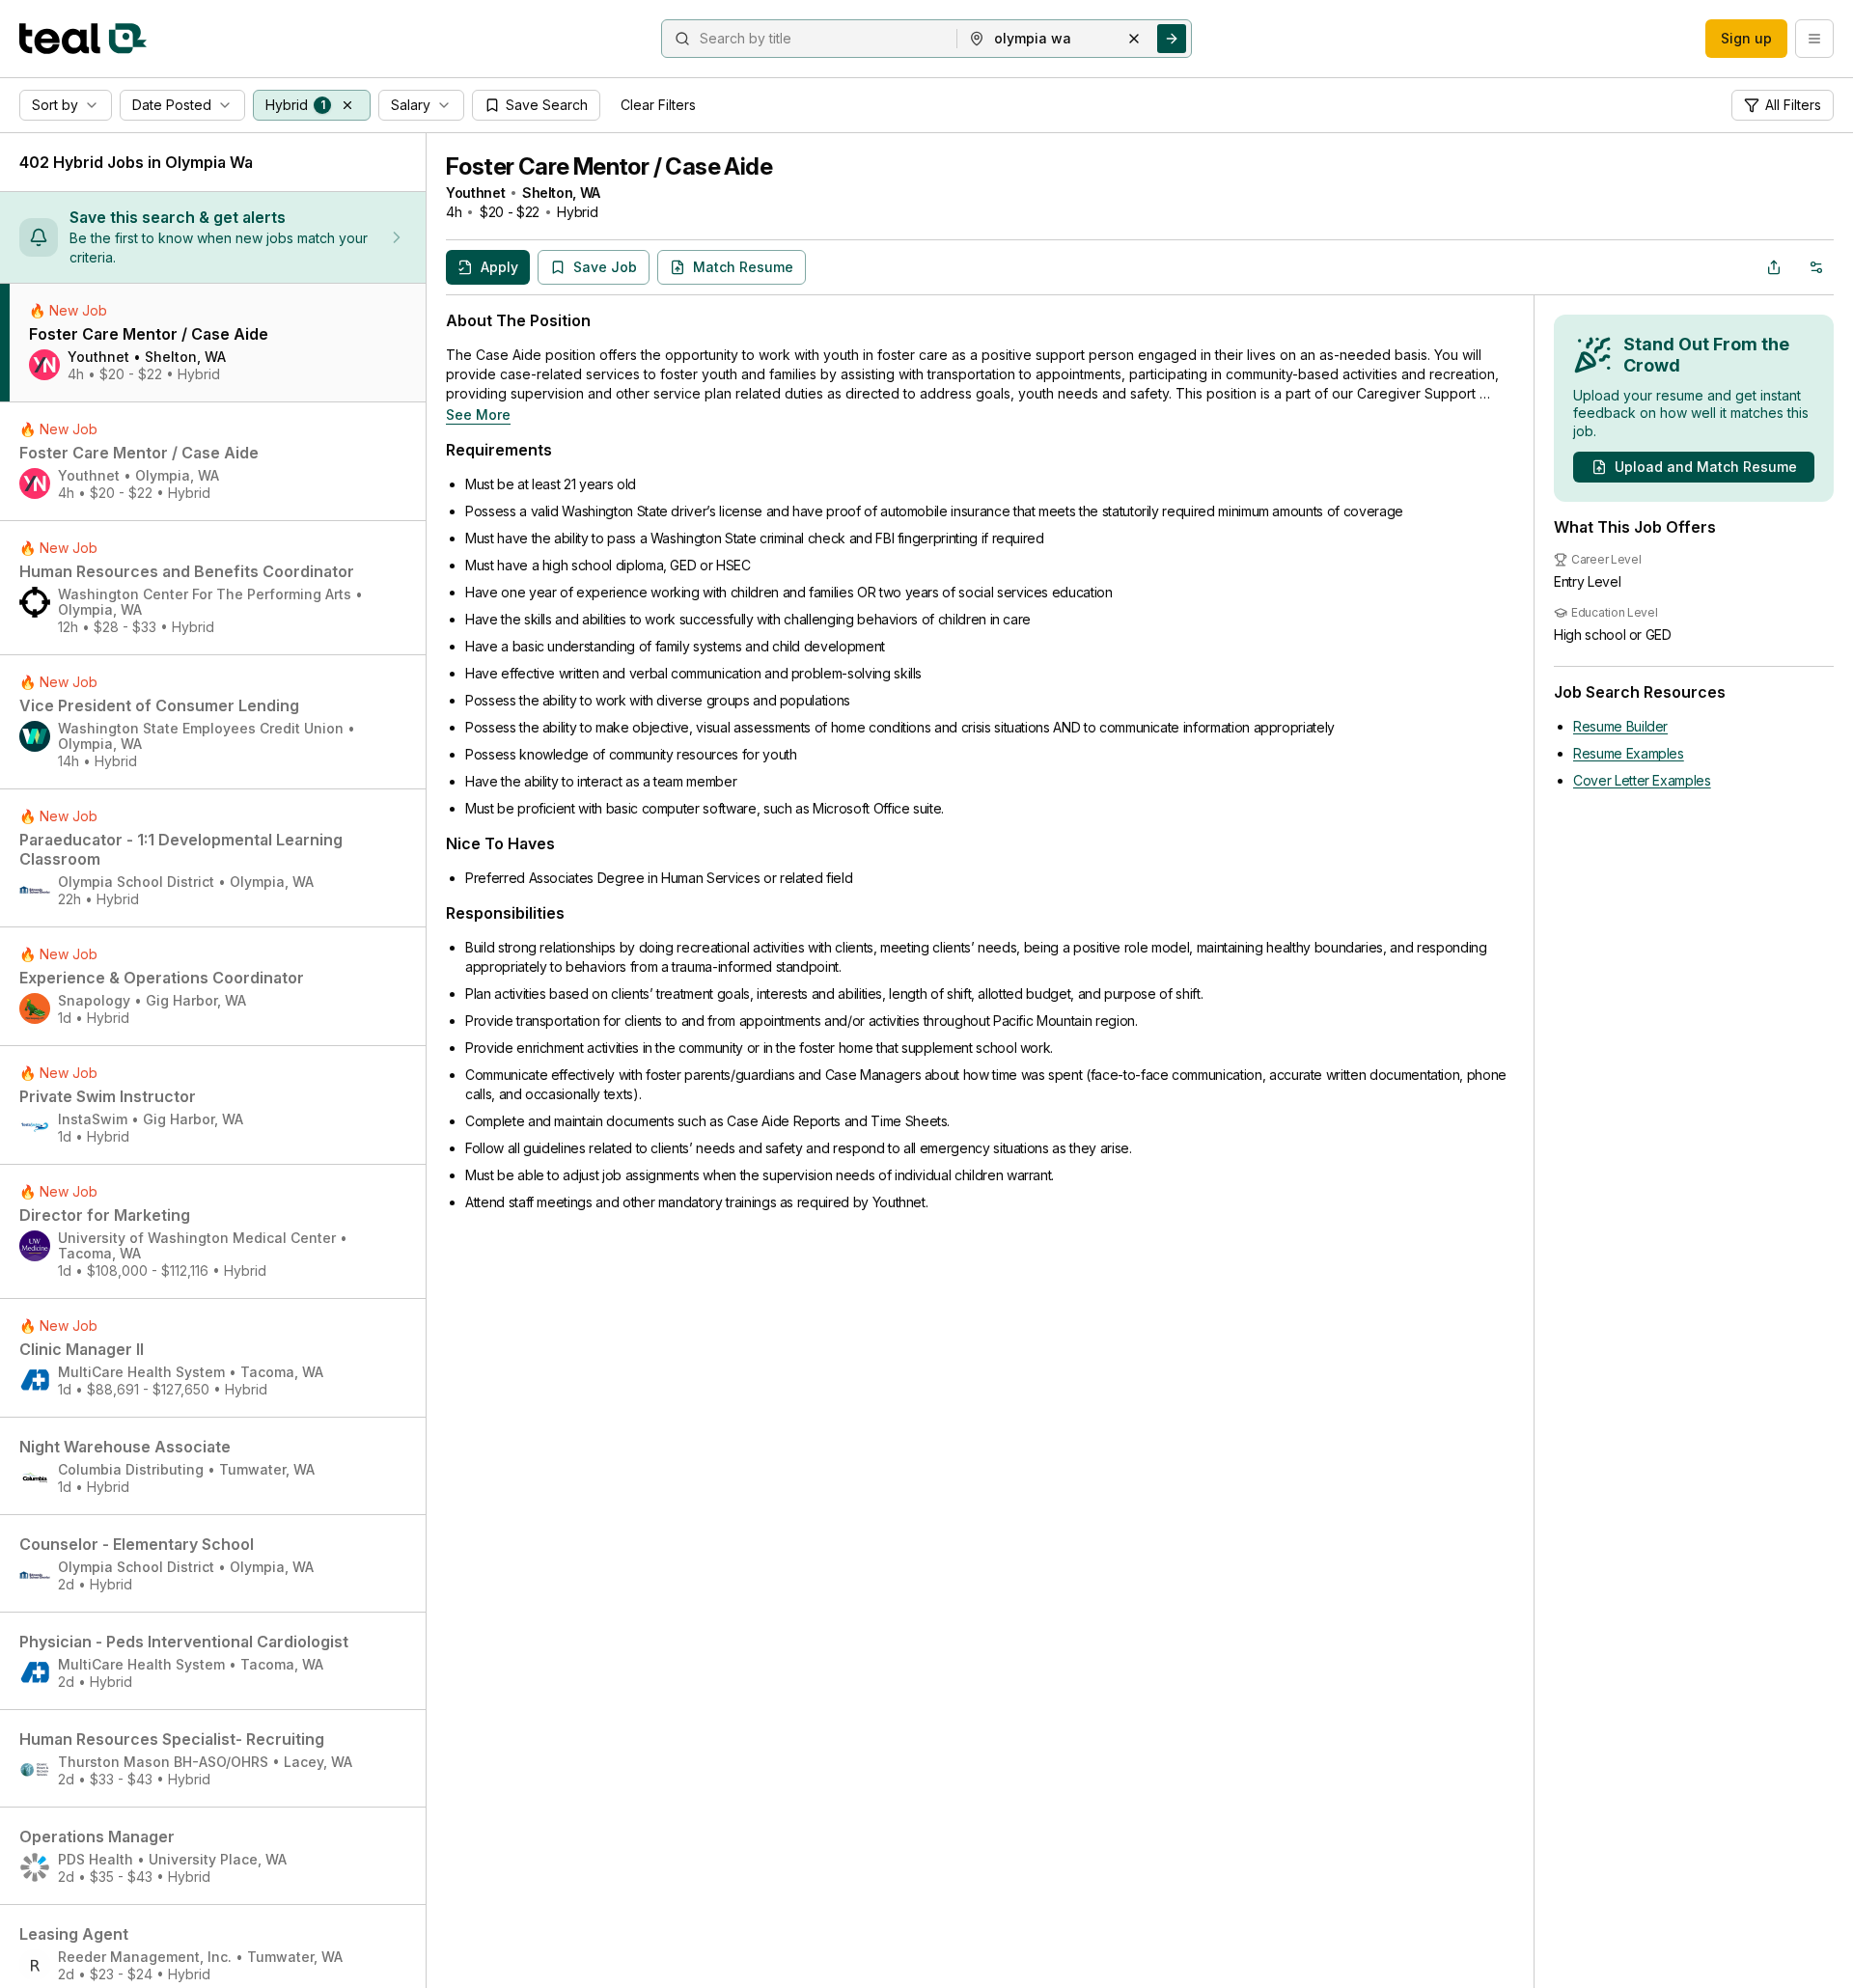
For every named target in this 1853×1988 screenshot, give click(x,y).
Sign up (1746, 38)
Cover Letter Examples (1642, 780)
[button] (347, 105)
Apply (499, 267)
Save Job (605, 267)
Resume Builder (1620, 726)
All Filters (1793, 105)
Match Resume (743, 267)
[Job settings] (1816, 267)
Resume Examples (1629, 753)
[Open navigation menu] (1814, 39)
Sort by (55, 105)
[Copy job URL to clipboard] (1774, 267)
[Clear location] (1134, 39)
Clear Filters (658, 105)
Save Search (547, 105)
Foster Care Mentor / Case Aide (609, 166)
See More (478, 414)
